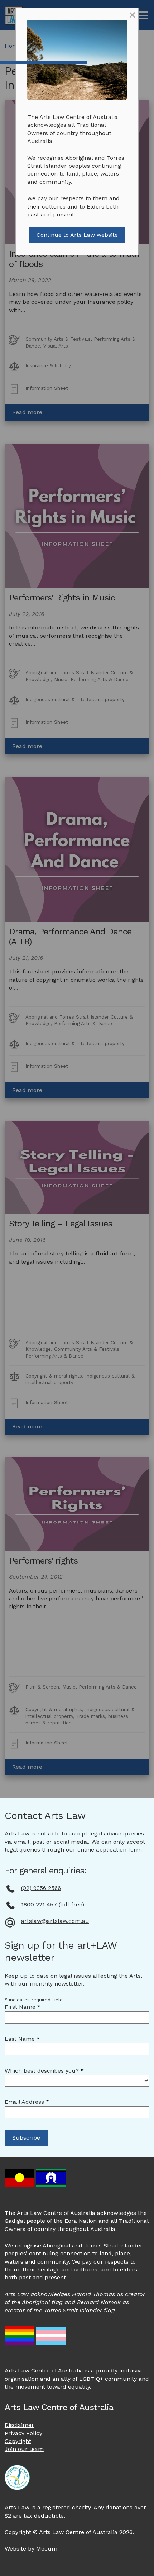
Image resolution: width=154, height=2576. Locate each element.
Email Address (27, 2102)
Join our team (24, 2449)
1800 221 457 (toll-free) (53, 1904)
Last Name (22, 2039)
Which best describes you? (44, 2071)
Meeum (47, 2549)
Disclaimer (19, 2425)
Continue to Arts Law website (77, 235)
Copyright (18, 2441)
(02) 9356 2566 (41, 1888)
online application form (110, 1850)
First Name (23, 2007)
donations (119, 2507)
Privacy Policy (23, 2433)
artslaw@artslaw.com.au (55, 1921)
